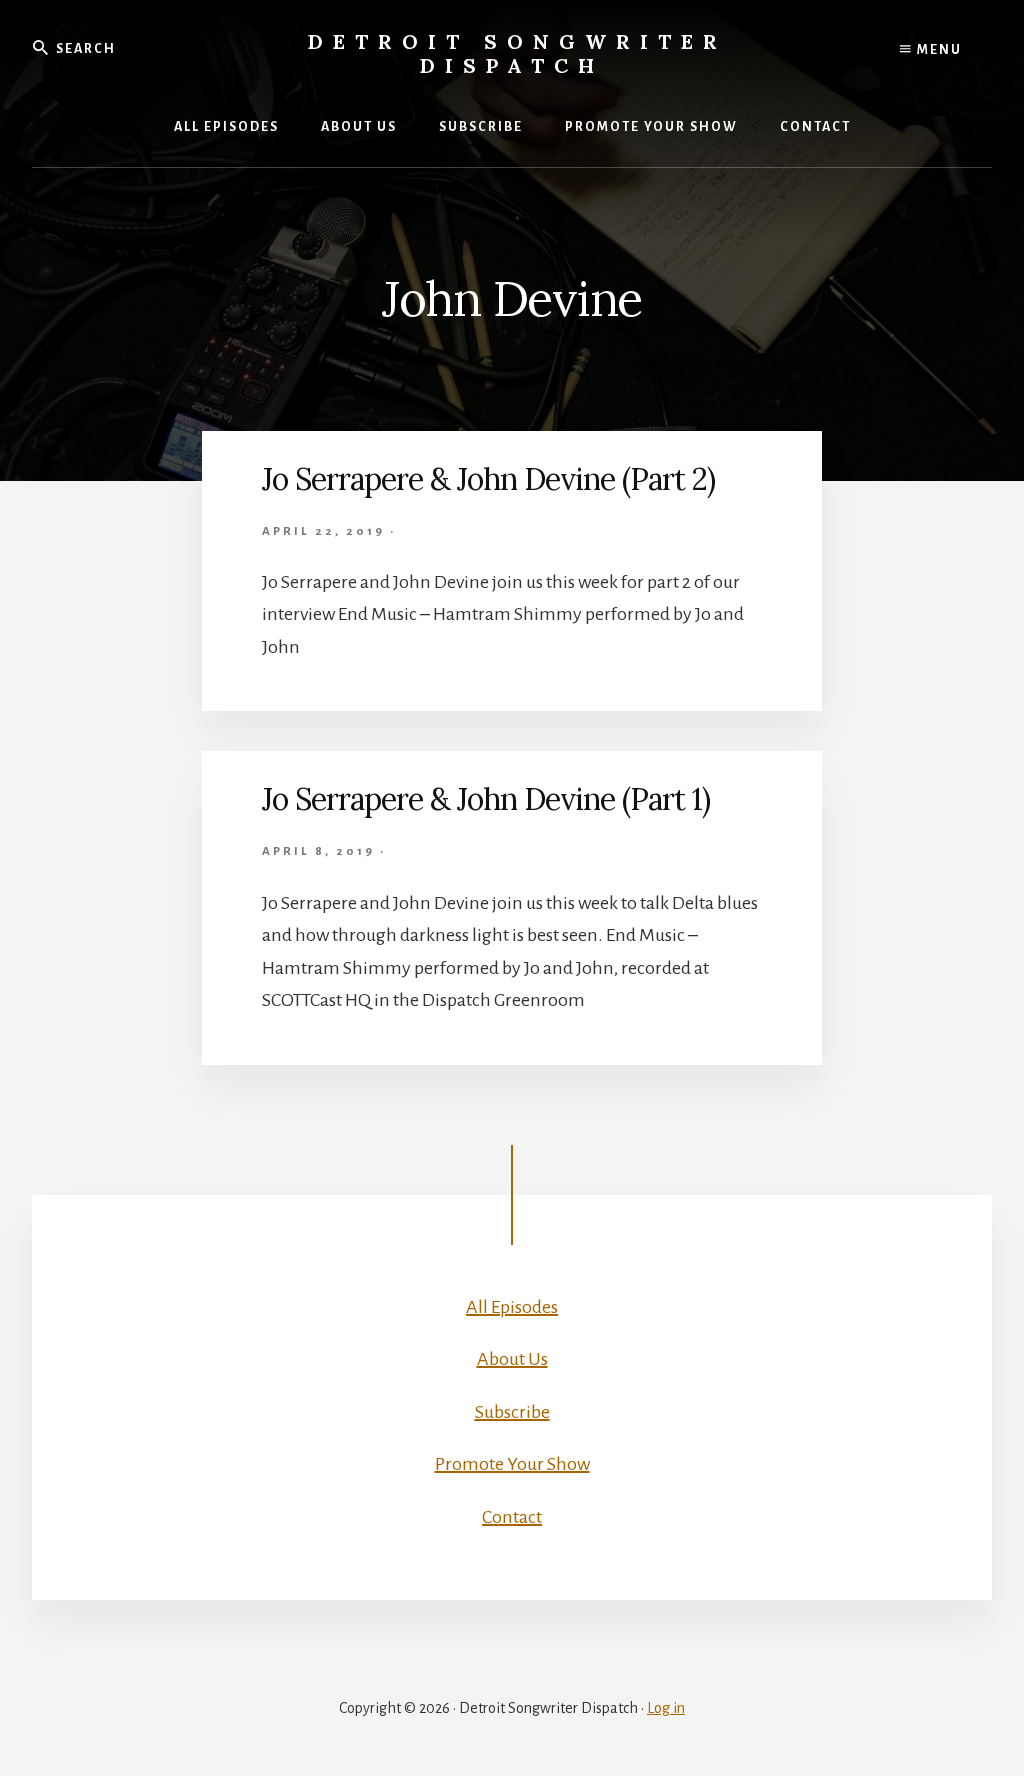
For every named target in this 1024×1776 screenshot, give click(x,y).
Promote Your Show (512, 1464)
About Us (512, 1359)
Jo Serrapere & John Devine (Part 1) (486, 799)
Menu (937, 50)
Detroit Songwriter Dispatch (517, 53)
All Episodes (512, 1307)
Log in (666, 1708)
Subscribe (512, 1412)
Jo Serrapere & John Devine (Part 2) (488, 479)
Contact (512, 1517)
